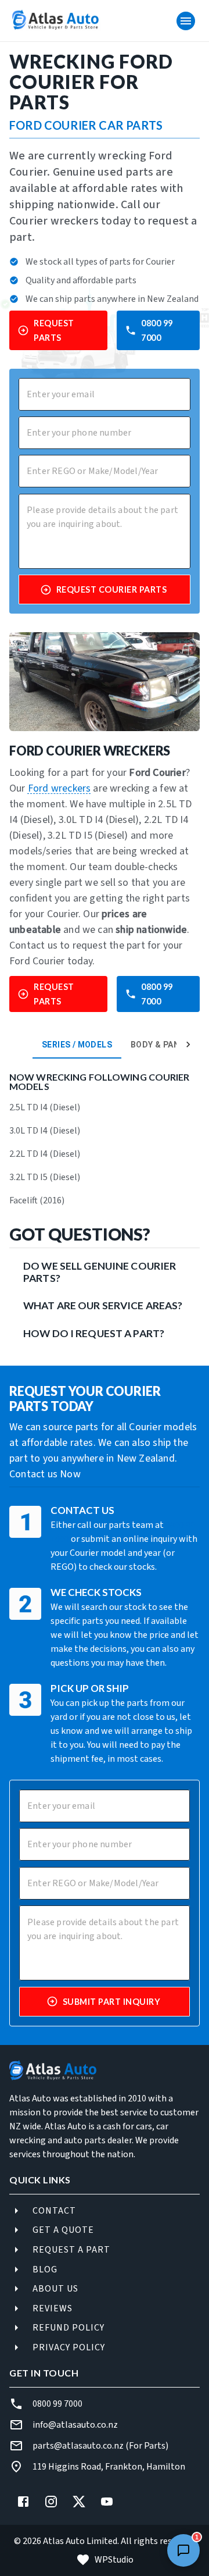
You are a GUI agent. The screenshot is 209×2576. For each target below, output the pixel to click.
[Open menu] (186, 21)
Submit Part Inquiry (112, 2002)
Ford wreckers (60, 788)
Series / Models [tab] (77, 1045)
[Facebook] (23, 2502)
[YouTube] (107, 2502)
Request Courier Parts (112, 589)
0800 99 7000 (157, 330)
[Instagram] (51, 2502)
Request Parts (54, 330)
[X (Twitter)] (79, 2502)
